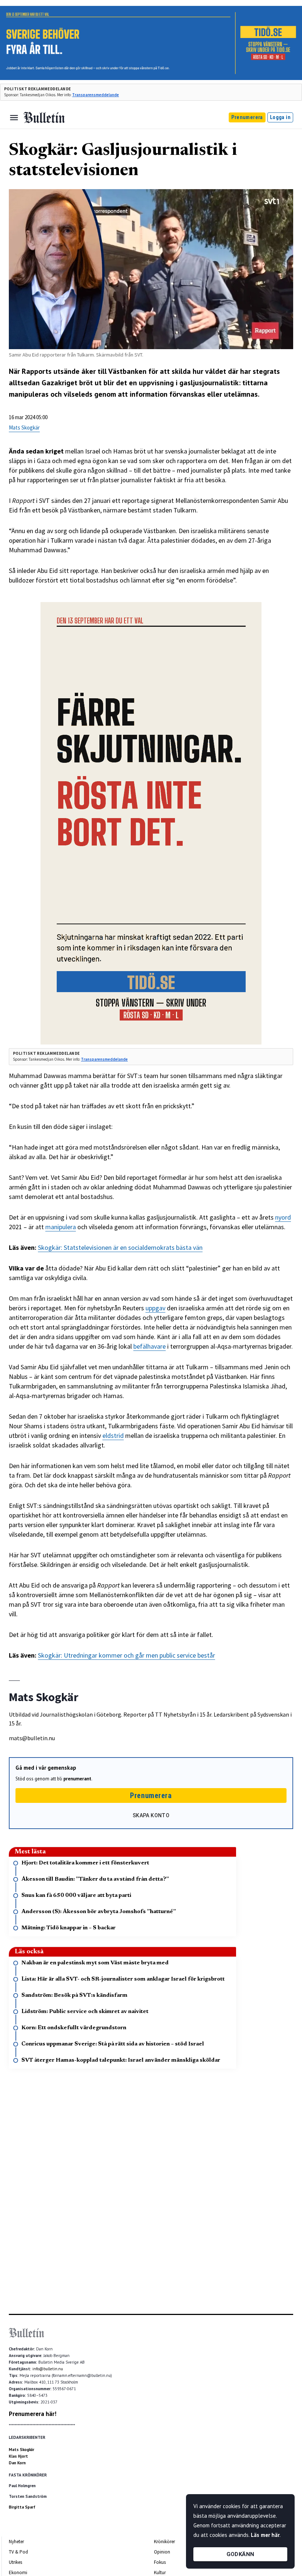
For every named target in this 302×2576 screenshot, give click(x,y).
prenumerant (77, 1779)
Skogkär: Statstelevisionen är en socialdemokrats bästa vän (120, 1247)
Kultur (160, 2572)
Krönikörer (164, 2542)
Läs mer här (265, 2535)
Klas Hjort (18, 2456)
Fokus (160, 2562)
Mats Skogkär (24, 427)
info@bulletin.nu (48, 2369)
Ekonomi (18, 2572)
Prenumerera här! (33, 2414)
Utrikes (15, 2562)
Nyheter (16, 2542)
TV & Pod (18, 2552)
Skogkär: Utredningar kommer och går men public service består (127, 1655)
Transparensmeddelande (96, 95)
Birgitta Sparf (22, 2507)
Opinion (162, 2552)
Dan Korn (17, 2463)
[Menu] (14, 118)
